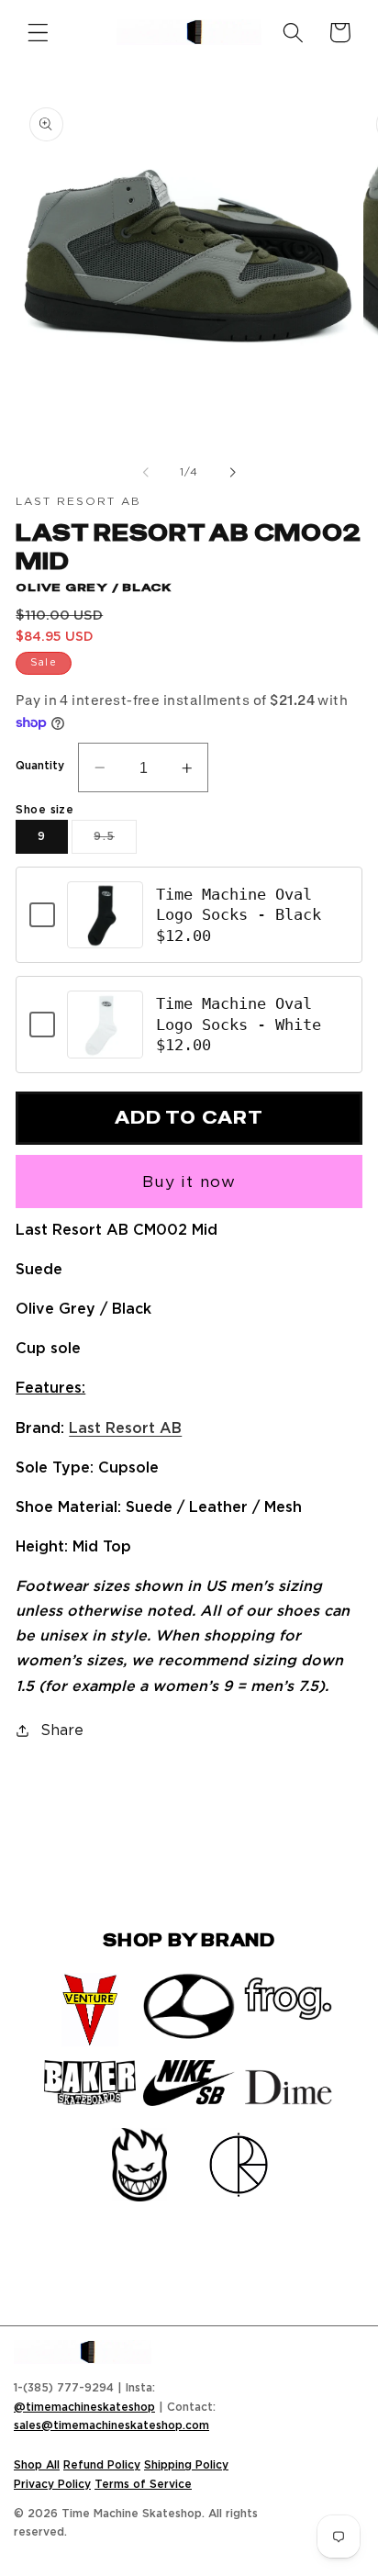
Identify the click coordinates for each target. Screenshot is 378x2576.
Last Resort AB (125, 1428)
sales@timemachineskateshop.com (111, 2425)
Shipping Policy (186, 2464)
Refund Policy (102, 2464)
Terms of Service (143, 2484)
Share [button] (61, 1730)
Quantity (40, 765)
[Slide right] (232, 472)
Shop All (37, 2464)
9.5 (115, 841)
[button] (38, 33)
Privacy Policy (52, 2484)
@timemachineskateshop (84, 2407)
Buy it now (189, 1181)
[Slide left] (146, 472)
